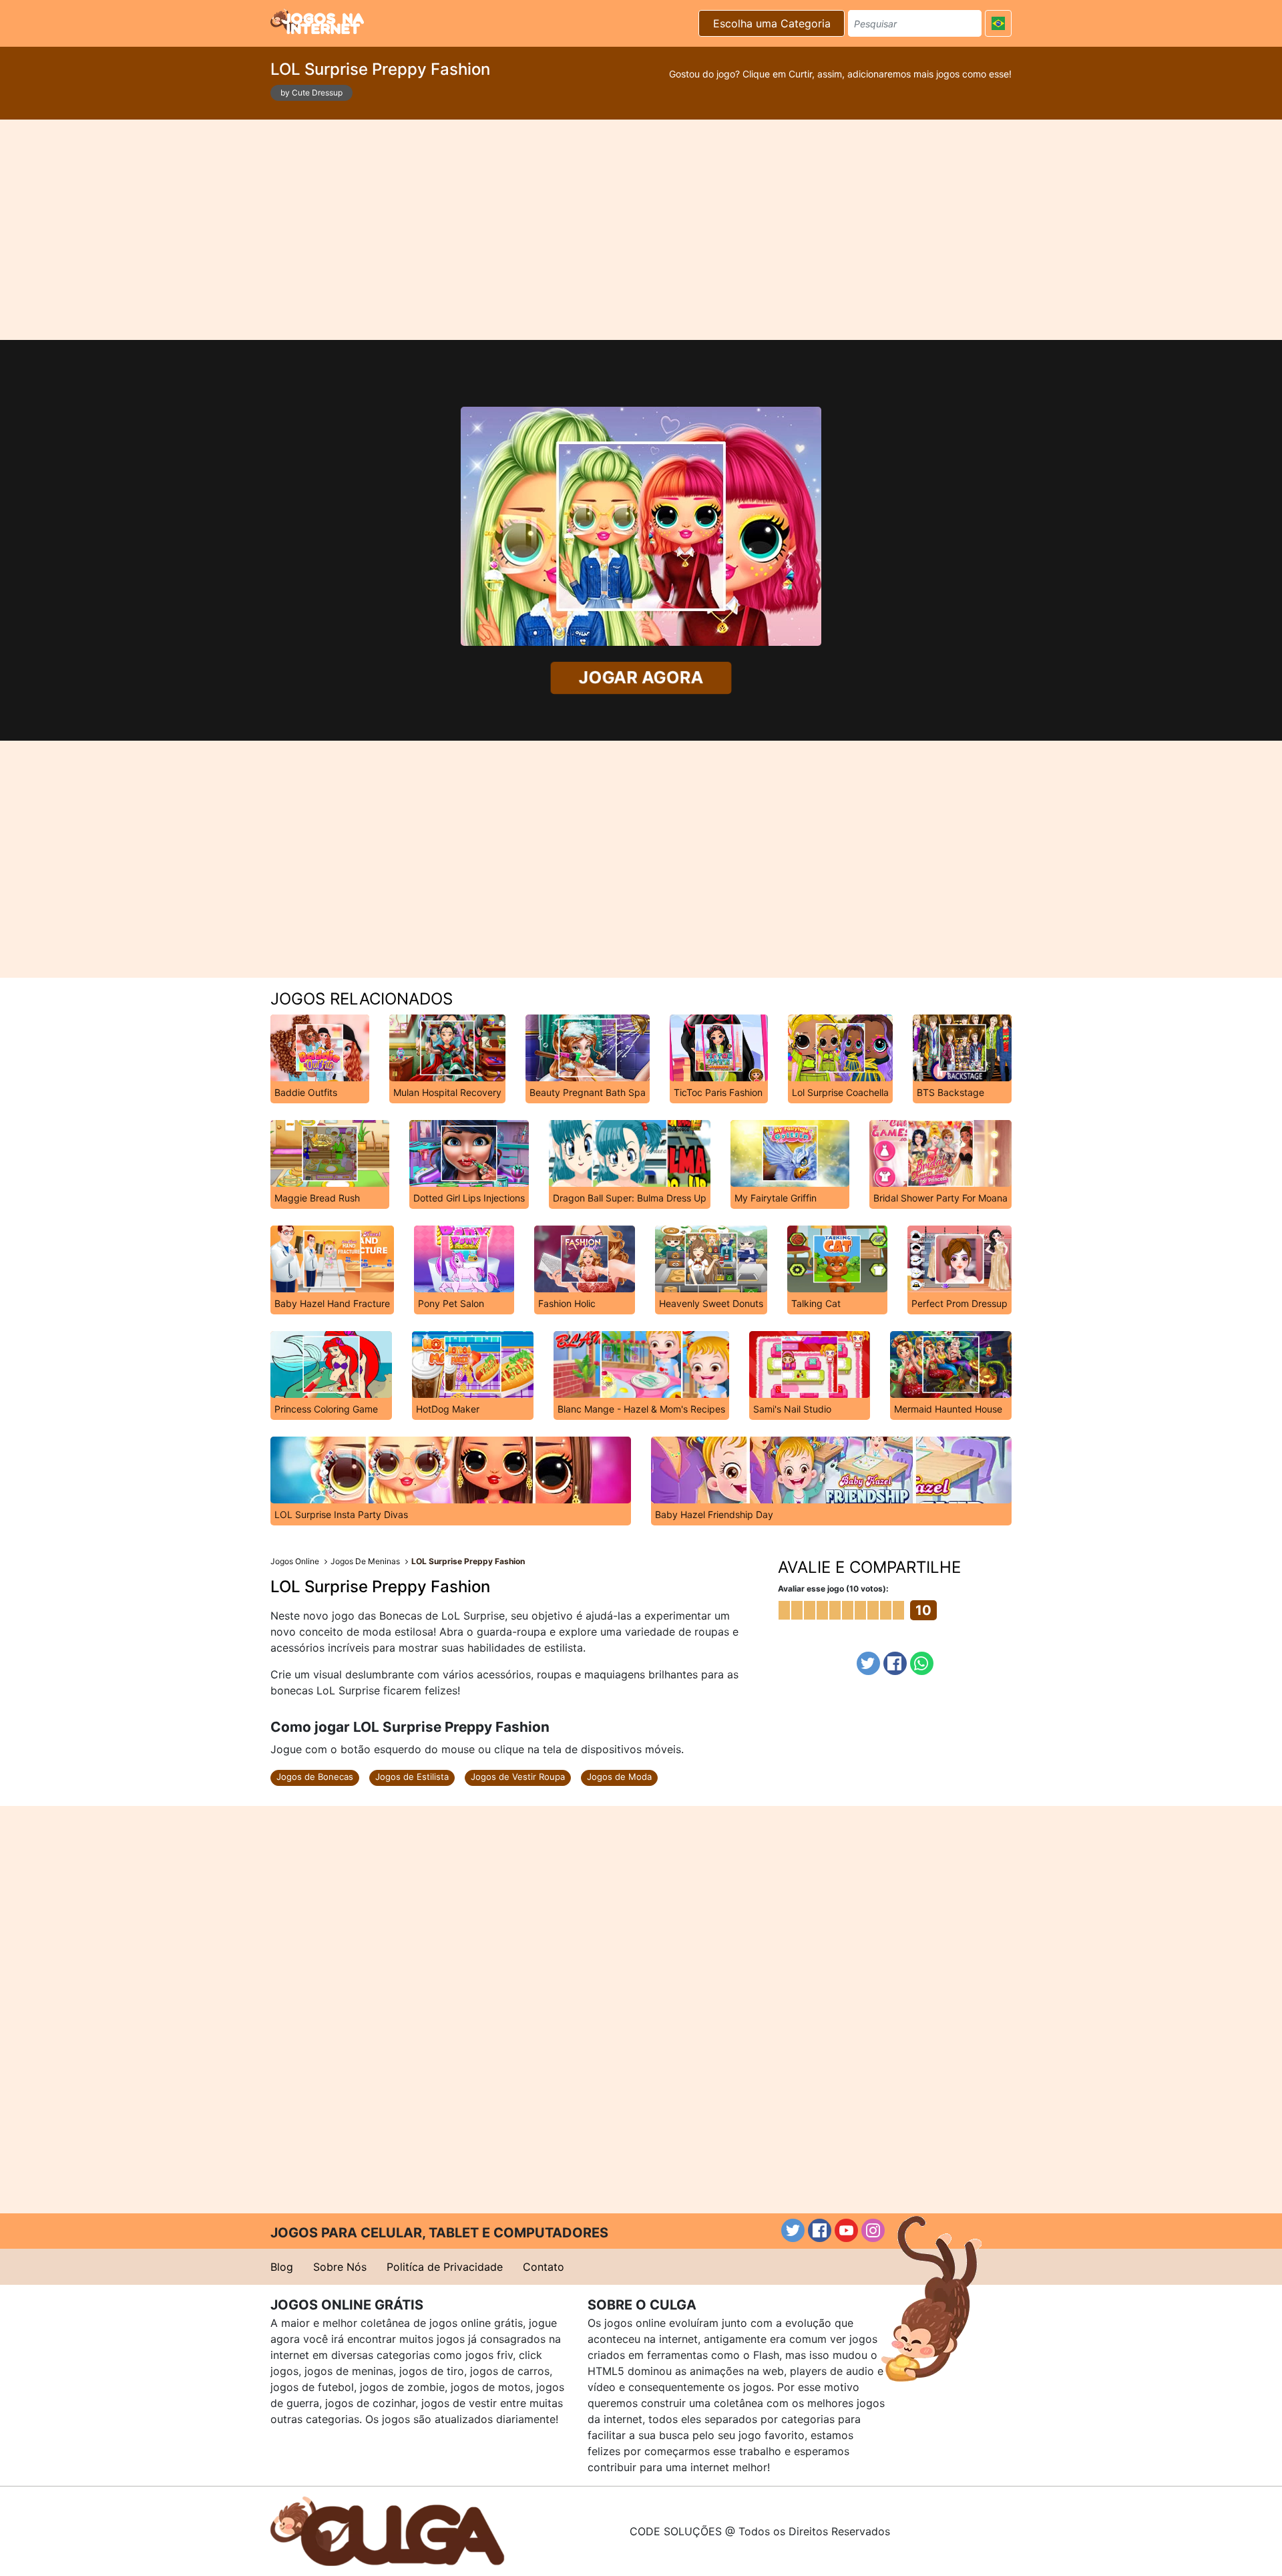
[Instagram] (873, 2230)
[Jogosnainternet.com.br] (317, 21)
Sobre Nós (340, 2267)
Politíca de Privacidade (445, 2267)
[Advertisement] (641, 230)
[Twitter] (868, 1663)
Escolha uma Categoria (772, 23)
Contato (544, 2267)
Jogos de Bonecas (315, 1777)
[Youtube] (846, 2230)
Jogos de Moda (619, 1777)
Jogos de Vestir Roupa (518, 1777)
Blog (282, 2267)
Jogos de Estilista (412, 1777)
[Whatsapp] (922, 1663)
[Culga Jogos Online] (387, 2530)
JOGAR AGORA (641, 678)
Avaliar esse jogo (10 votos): (833, 1589)
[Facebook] (895, 1663)
